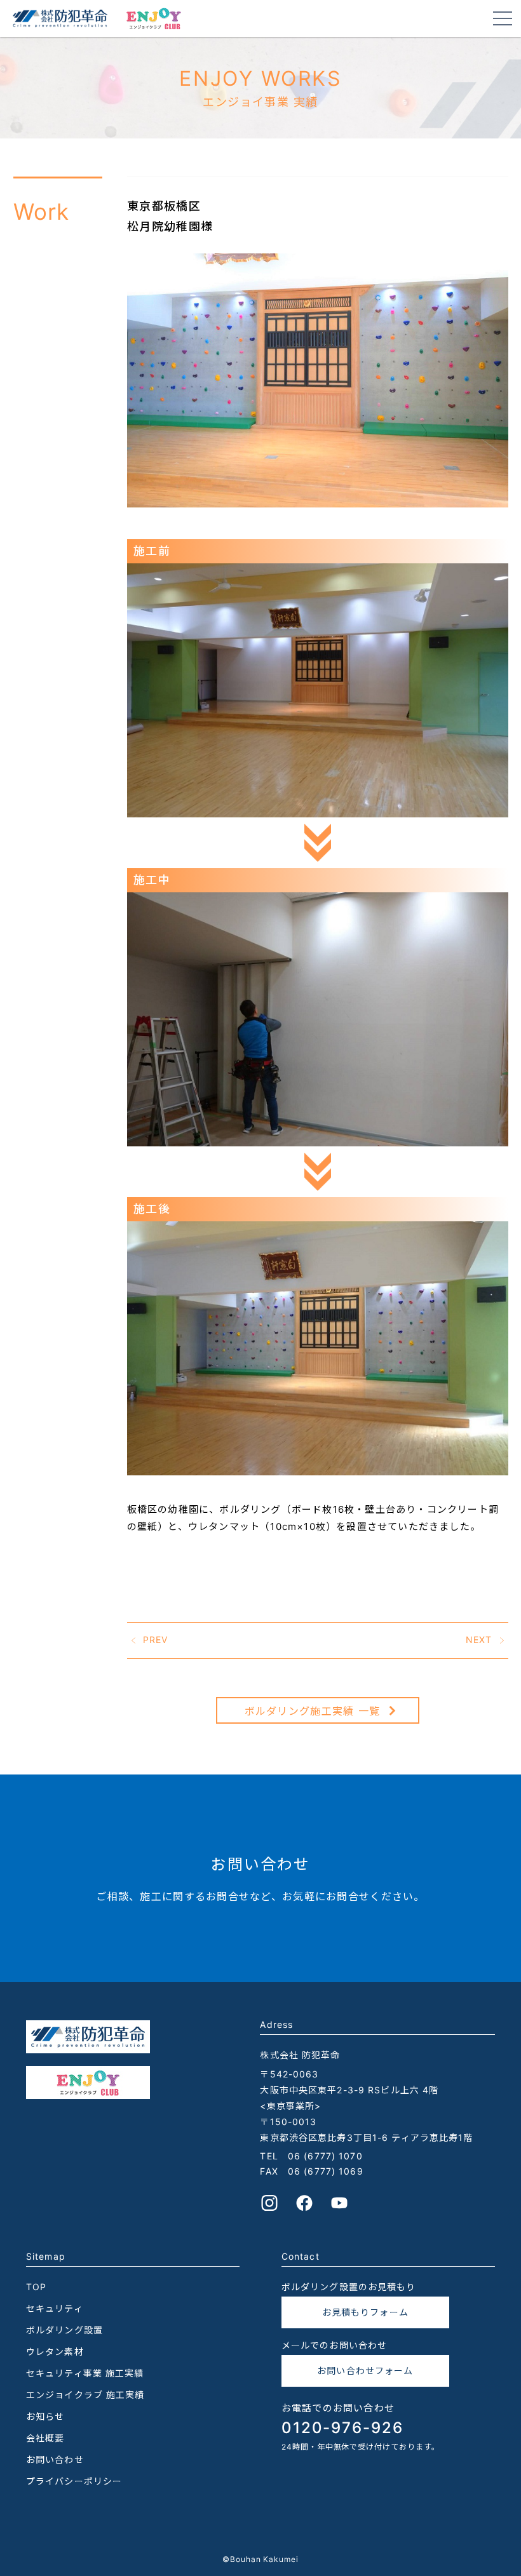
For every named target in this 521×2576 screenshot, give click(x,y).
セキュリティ (55, 2308)
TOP (36, 2287)
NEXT (479, 1640)
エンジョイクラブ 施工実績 (85, 2395)
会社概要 (45, 2438)
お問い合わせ (55, 2459)
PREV (155, 1640)
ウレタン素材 (55, 2351)
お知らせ (45, 2416)
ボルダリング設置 (64, 2330)
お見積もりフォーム (365, 2312)
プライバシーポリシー (74, 2481)
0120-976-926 (342, 2428)
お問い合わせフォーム (365, 2371)
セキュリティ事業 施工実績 (85, 2373)
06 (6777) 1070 (325, 2156)
